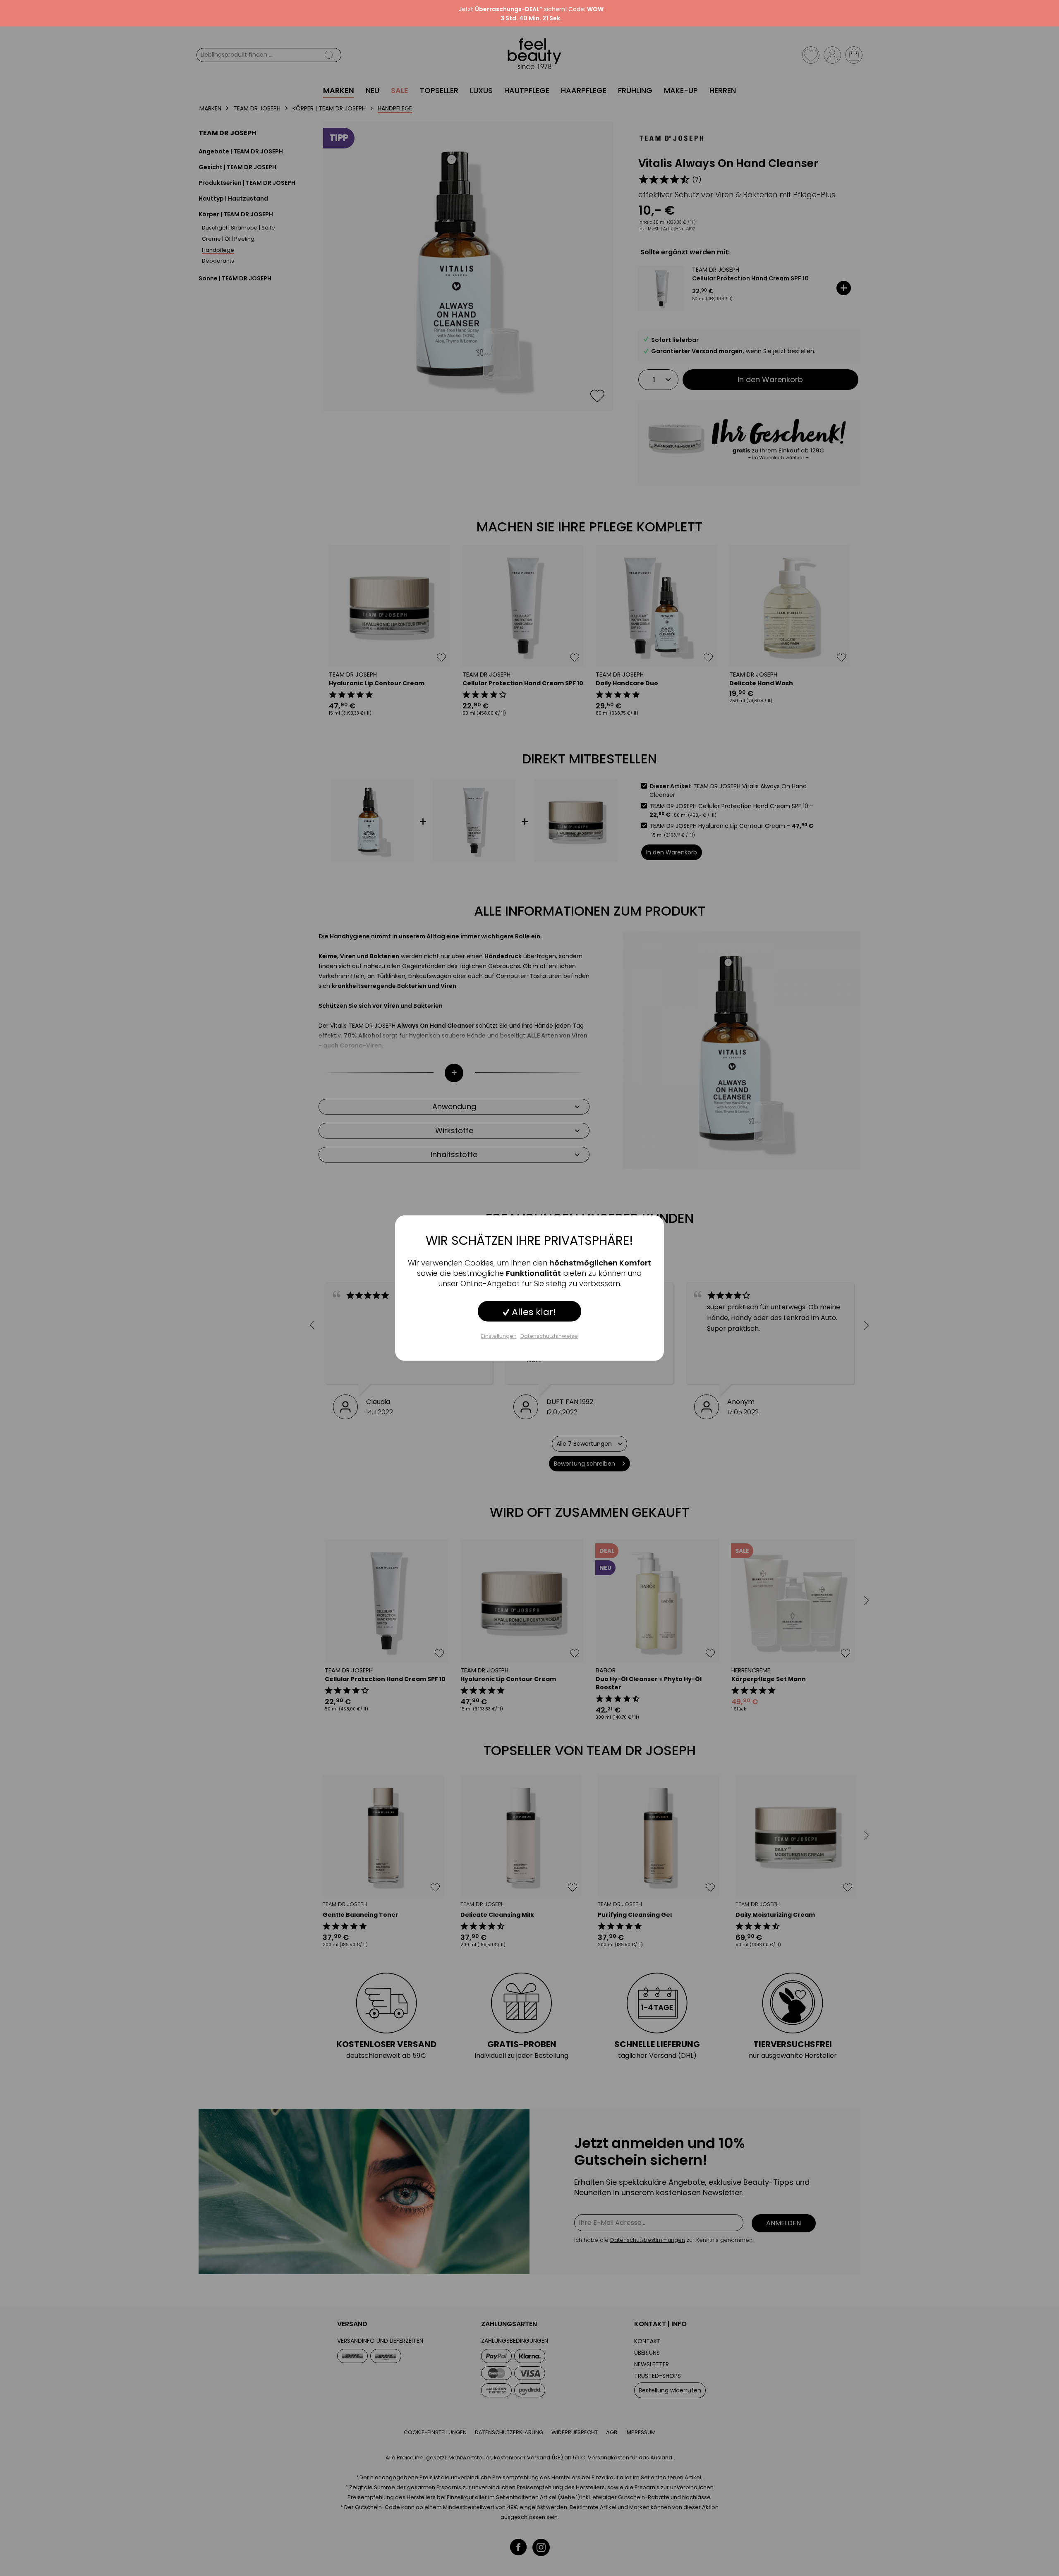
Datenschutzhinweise (549, 1336)
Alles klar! (533, 1312)
